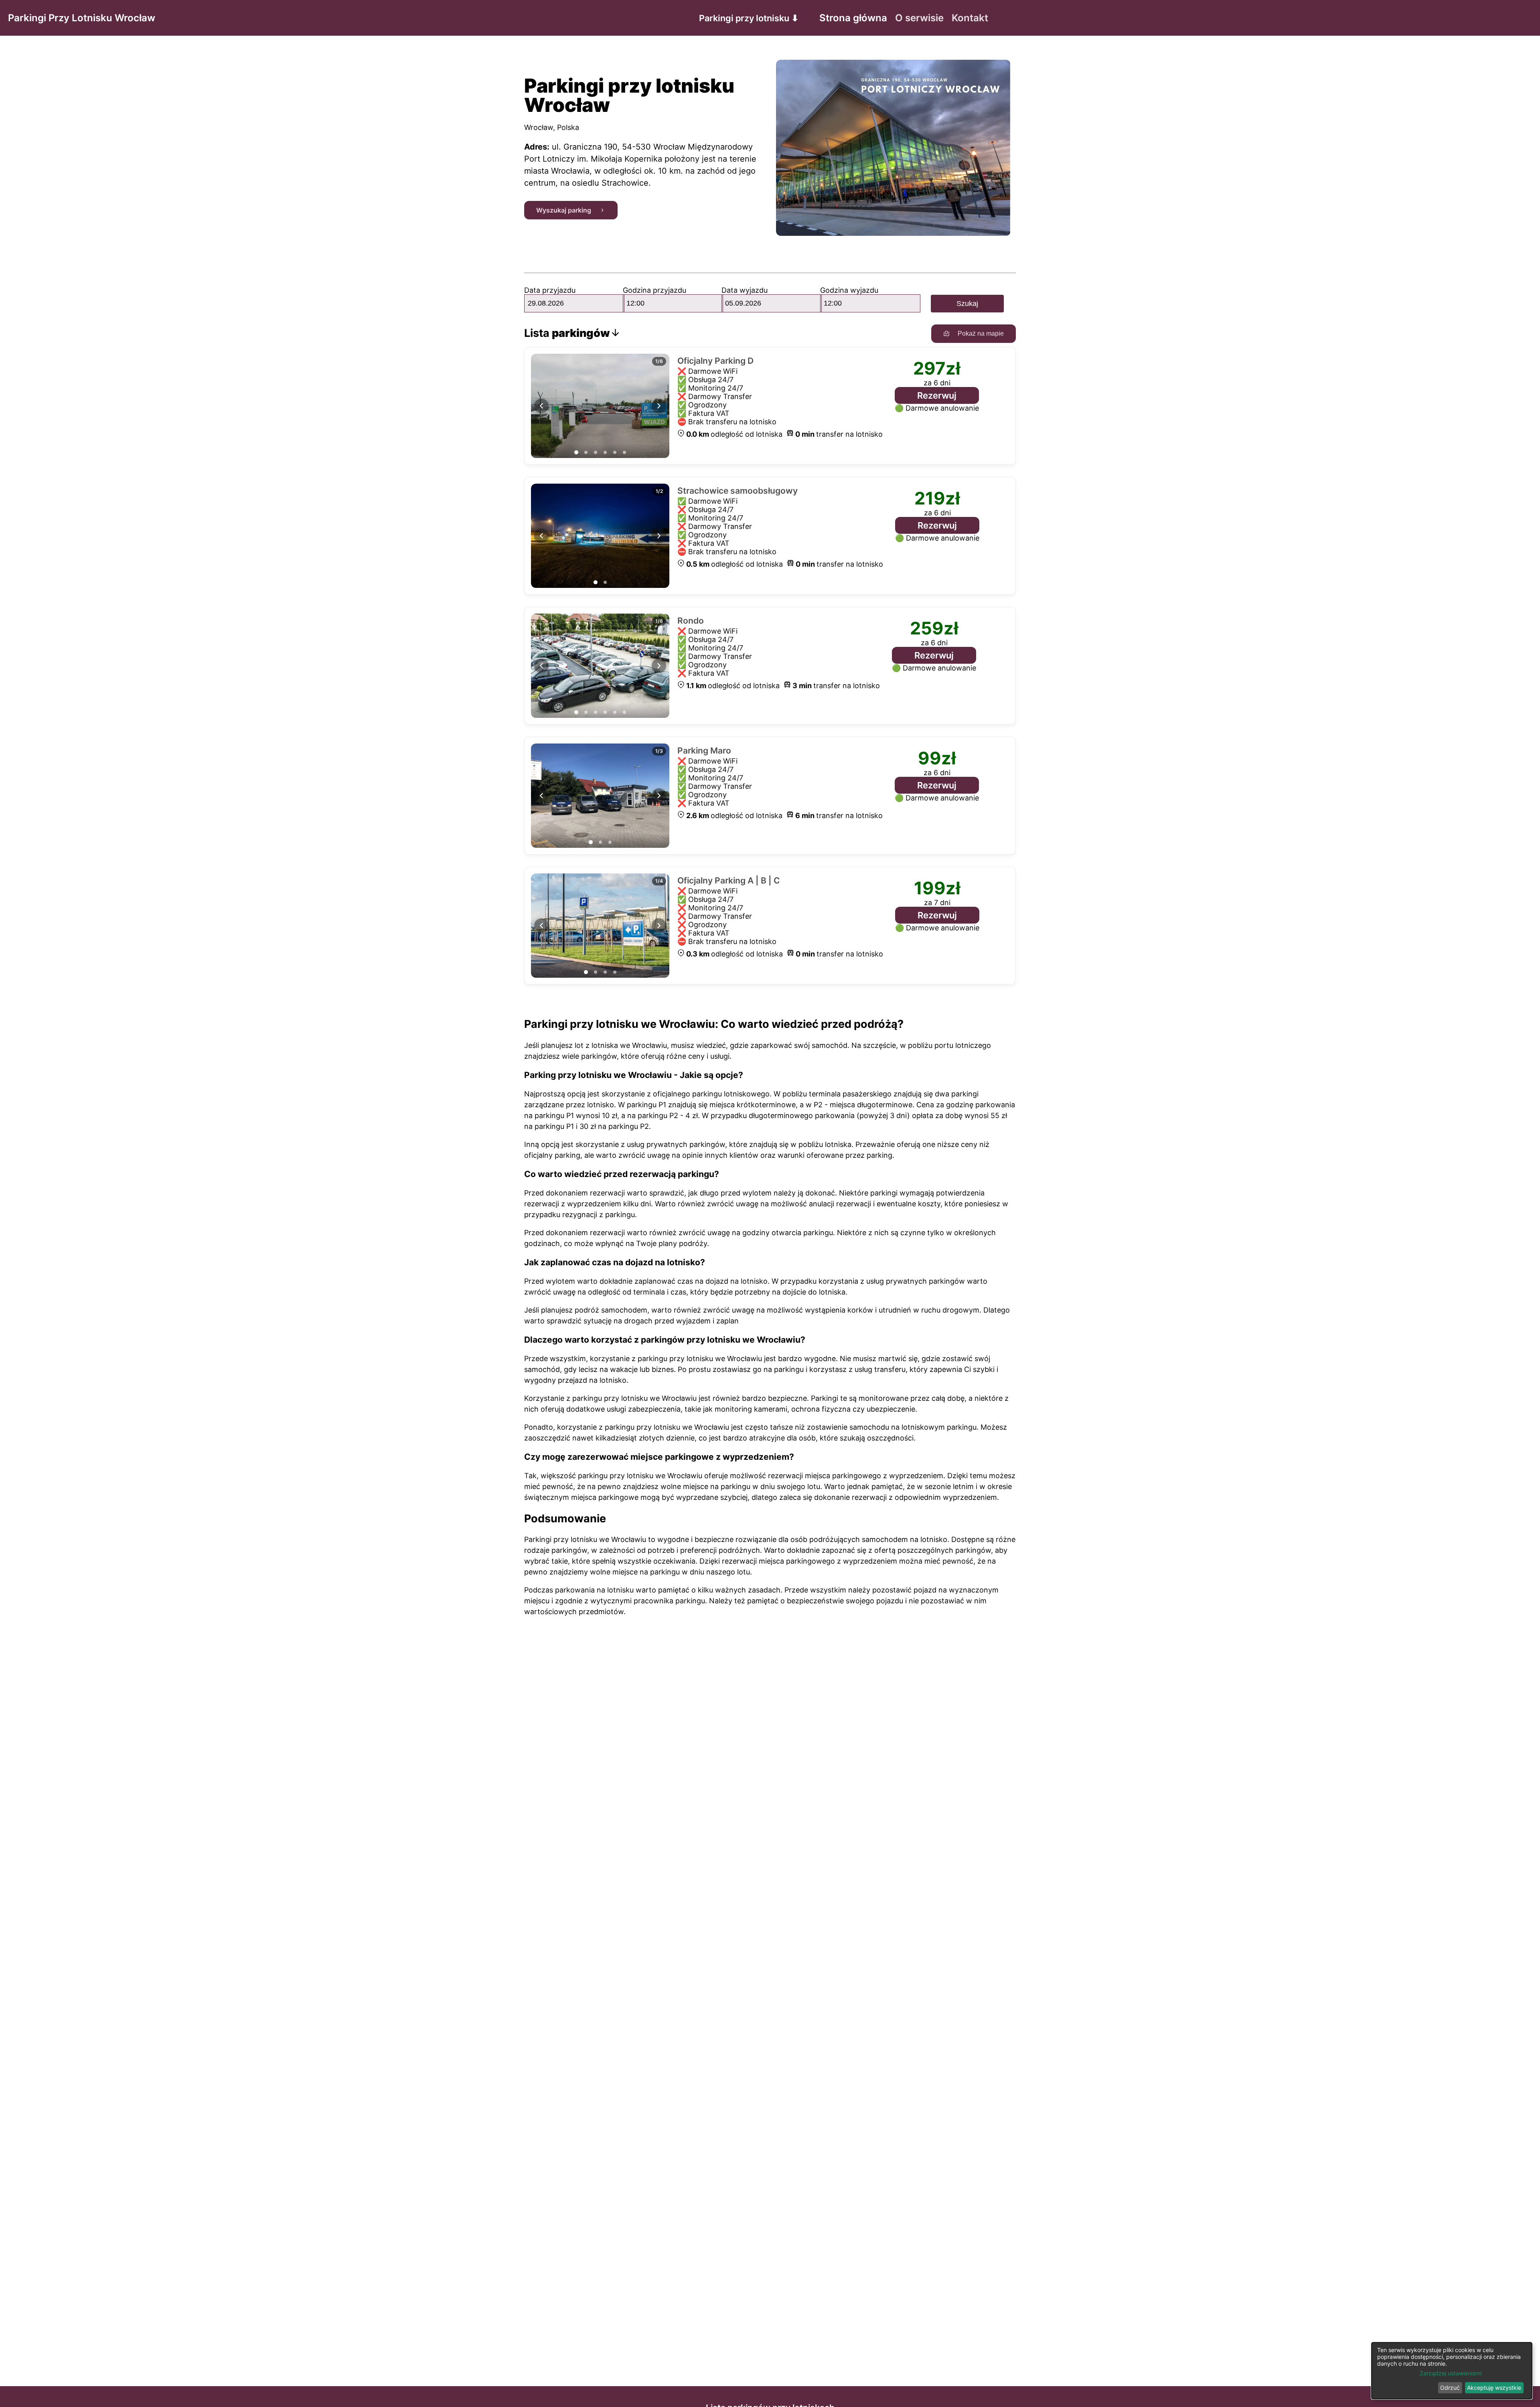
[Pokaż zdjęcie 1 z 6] (576, 452)
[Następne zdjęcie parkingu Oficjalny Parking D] (659, 406)
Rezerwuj (937, 395)
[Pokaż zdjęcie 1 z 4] (586, 972)
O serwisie (919, 18)
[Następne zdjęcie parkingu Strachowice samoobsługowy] (659, 536)
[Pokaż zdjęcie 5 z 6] (615, 452)
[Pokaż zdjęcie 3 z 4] (605, 972)
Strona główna (853, 18)
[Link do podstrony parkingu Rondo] (600, 666)
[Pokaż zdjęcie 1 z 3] (591, 842)
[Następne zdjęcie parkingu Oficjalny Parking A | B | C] (659, 926)
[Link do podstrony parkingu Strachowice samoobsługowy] (600, 536)
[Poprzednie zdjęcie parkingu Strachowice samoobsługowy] (541, 536)
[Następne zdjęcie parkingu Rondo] (659, 666)
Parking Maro (704, 751)
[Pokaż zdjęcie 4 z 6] (605, 452)
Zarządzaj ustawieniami (1451, 2373)
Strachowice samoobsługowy (738, 491)
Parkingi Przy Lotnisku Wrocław (82, 18)
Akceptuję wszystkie (1494, 2388)
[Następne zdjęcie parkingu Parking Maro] (659, 796)
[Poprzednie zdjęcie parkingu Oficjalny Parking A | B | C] (541, 926)
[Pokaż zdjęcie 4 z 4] (615, 972)
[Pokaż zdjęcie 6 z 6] (624, 452)
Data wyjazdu (745, 290)
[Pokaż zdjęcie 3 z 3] (610, 842)
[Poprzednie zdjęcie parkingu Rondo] (541, 666)
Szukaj (967, 304)
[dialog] (1452, 2371)
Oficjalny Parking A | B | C (729, 880)
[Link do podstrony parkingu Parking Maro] (600, 796)
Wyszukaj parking (564, 210)
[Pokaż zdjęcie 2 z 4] (596, 972)
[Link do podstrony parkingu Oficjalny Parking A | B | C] (600, 926)
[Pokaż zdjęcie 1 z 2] (596, 582)
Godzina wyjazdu (849, 290)
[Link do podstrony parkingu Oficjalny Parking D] (600, 406)
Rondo (691, 621)
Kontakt (970, 18)
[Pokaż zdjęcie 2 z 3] (600, 842)
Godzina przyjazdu (654, 290)
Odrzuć (1450, 2388)
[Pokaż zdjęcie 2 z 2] (605, 582)
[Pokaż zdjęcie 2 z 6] (586, 452)
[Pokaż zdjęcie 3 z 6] (596, 452)
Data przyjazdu (550, 290)
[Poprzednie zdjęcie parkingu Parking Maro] (541, 796)
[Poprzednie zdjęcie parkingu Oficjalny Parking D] (541, 406)
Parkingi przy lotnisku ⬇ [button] (749, 18)
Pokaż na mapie (981, 333)
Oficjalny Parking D (715, 361)
